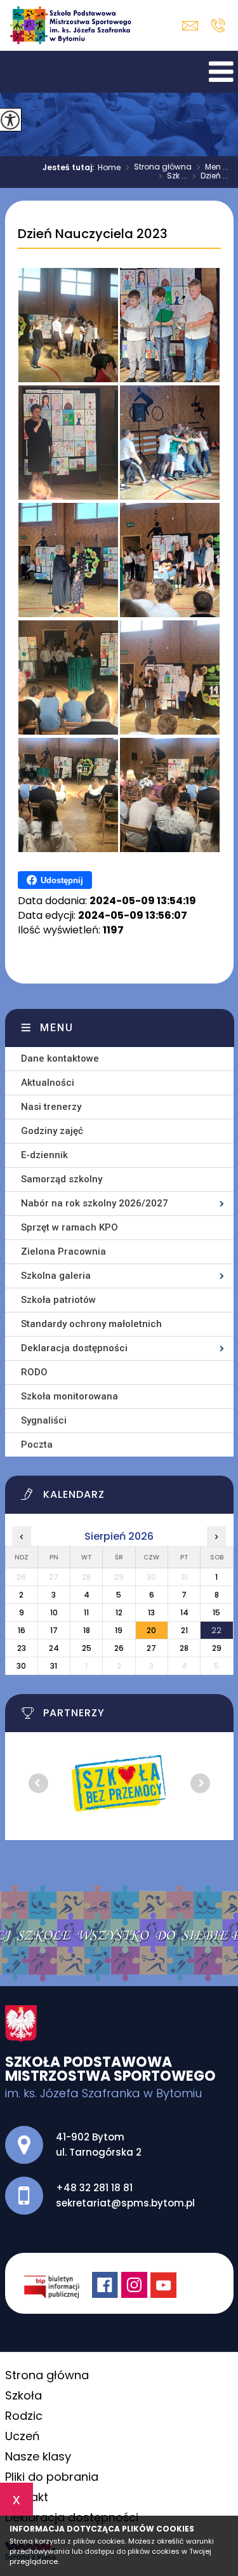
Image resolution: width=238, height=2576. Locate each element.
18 (87, 1630)
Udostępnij (62, 880)
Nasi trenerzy (51, 1107)
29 (217, 1648)
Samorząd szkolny (62, 1179)
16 (22, 1630)
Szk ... (173, 177)
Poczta (37, 1445)
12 (119, 1612)
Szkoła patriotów (58, 1300)
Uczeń (23, 2436)
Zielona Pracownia (63, 1251)
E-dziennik (44, 1155)
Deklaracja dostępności (74, 1348)
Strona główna (159, 168)
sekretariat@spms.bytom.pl (193, 26)
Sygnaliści (44, 1420)
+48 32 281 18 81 (218, 25)
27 (151, 1648)
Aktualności (48, 1083)
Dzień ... (210, 177)
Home (109, 168)
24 (54, 1648)
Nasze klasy (38, 2456)
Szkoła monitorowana (69, 1396)
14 (184, 1612)
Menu (57, 1028)
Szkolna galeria (56, 1276)
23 (22, 1648)
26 (119, 1648)
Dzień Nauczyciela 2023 (93, 234)
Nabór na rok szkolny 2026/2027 (95, 1203)
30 (21, 1666)
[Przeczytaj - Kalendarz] (127, 1498)
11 (86, 1612)
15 (216, 1612)
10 (54, 1612)
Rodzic (24, 2416)
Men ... (213, 168)
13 (151, 1612)
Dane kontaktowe (60, 1058)
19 (119, 1630)
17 (54, 1630)
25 (87, 1648)
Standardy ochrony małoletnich (91, 1324)
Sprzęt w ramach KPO (69, 1227)
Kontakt (27, 2497)
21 (184, 1630)
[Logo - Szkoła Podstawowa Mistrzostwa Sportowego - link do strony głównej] (74, 25)
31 (54, 1666)
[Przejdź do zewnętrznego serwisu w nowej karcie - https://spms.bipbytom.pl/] (58, 2286)
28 (184, 1648)
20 (151, 1630)
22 (216, 1630)
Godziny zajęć (52, 1131)
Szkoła (23, 2395)
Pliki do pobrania (52, 2477)
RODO (34, 1372)
